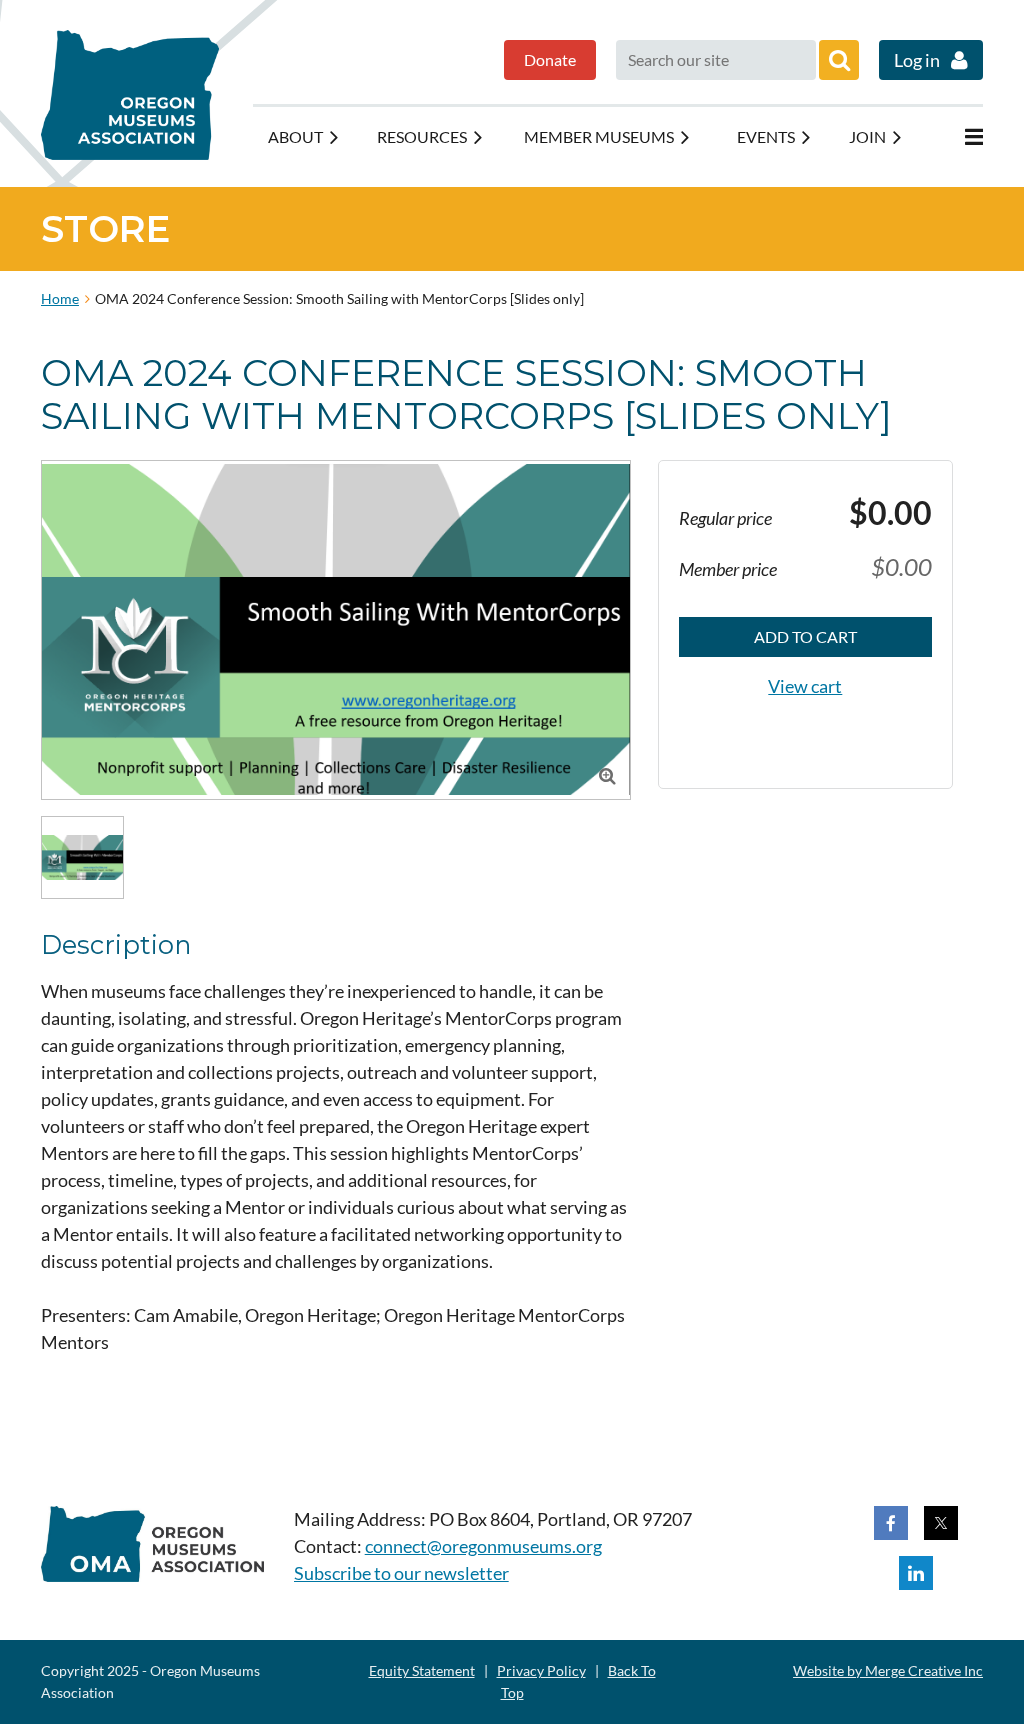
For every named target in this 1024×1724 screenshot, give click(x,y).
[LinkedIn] (916, 1573)
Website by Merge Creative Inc (888, 1670)
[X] (941, 1523)
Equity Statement (422, 1670)
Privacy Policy (541, 1670)
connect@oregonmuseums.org (483, 1546)
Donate (550, 59)
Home (60, 298)
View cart (805, 686)
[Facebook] (891, 1523)
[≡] (953, 137)
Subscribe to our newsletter (401, 1573)
